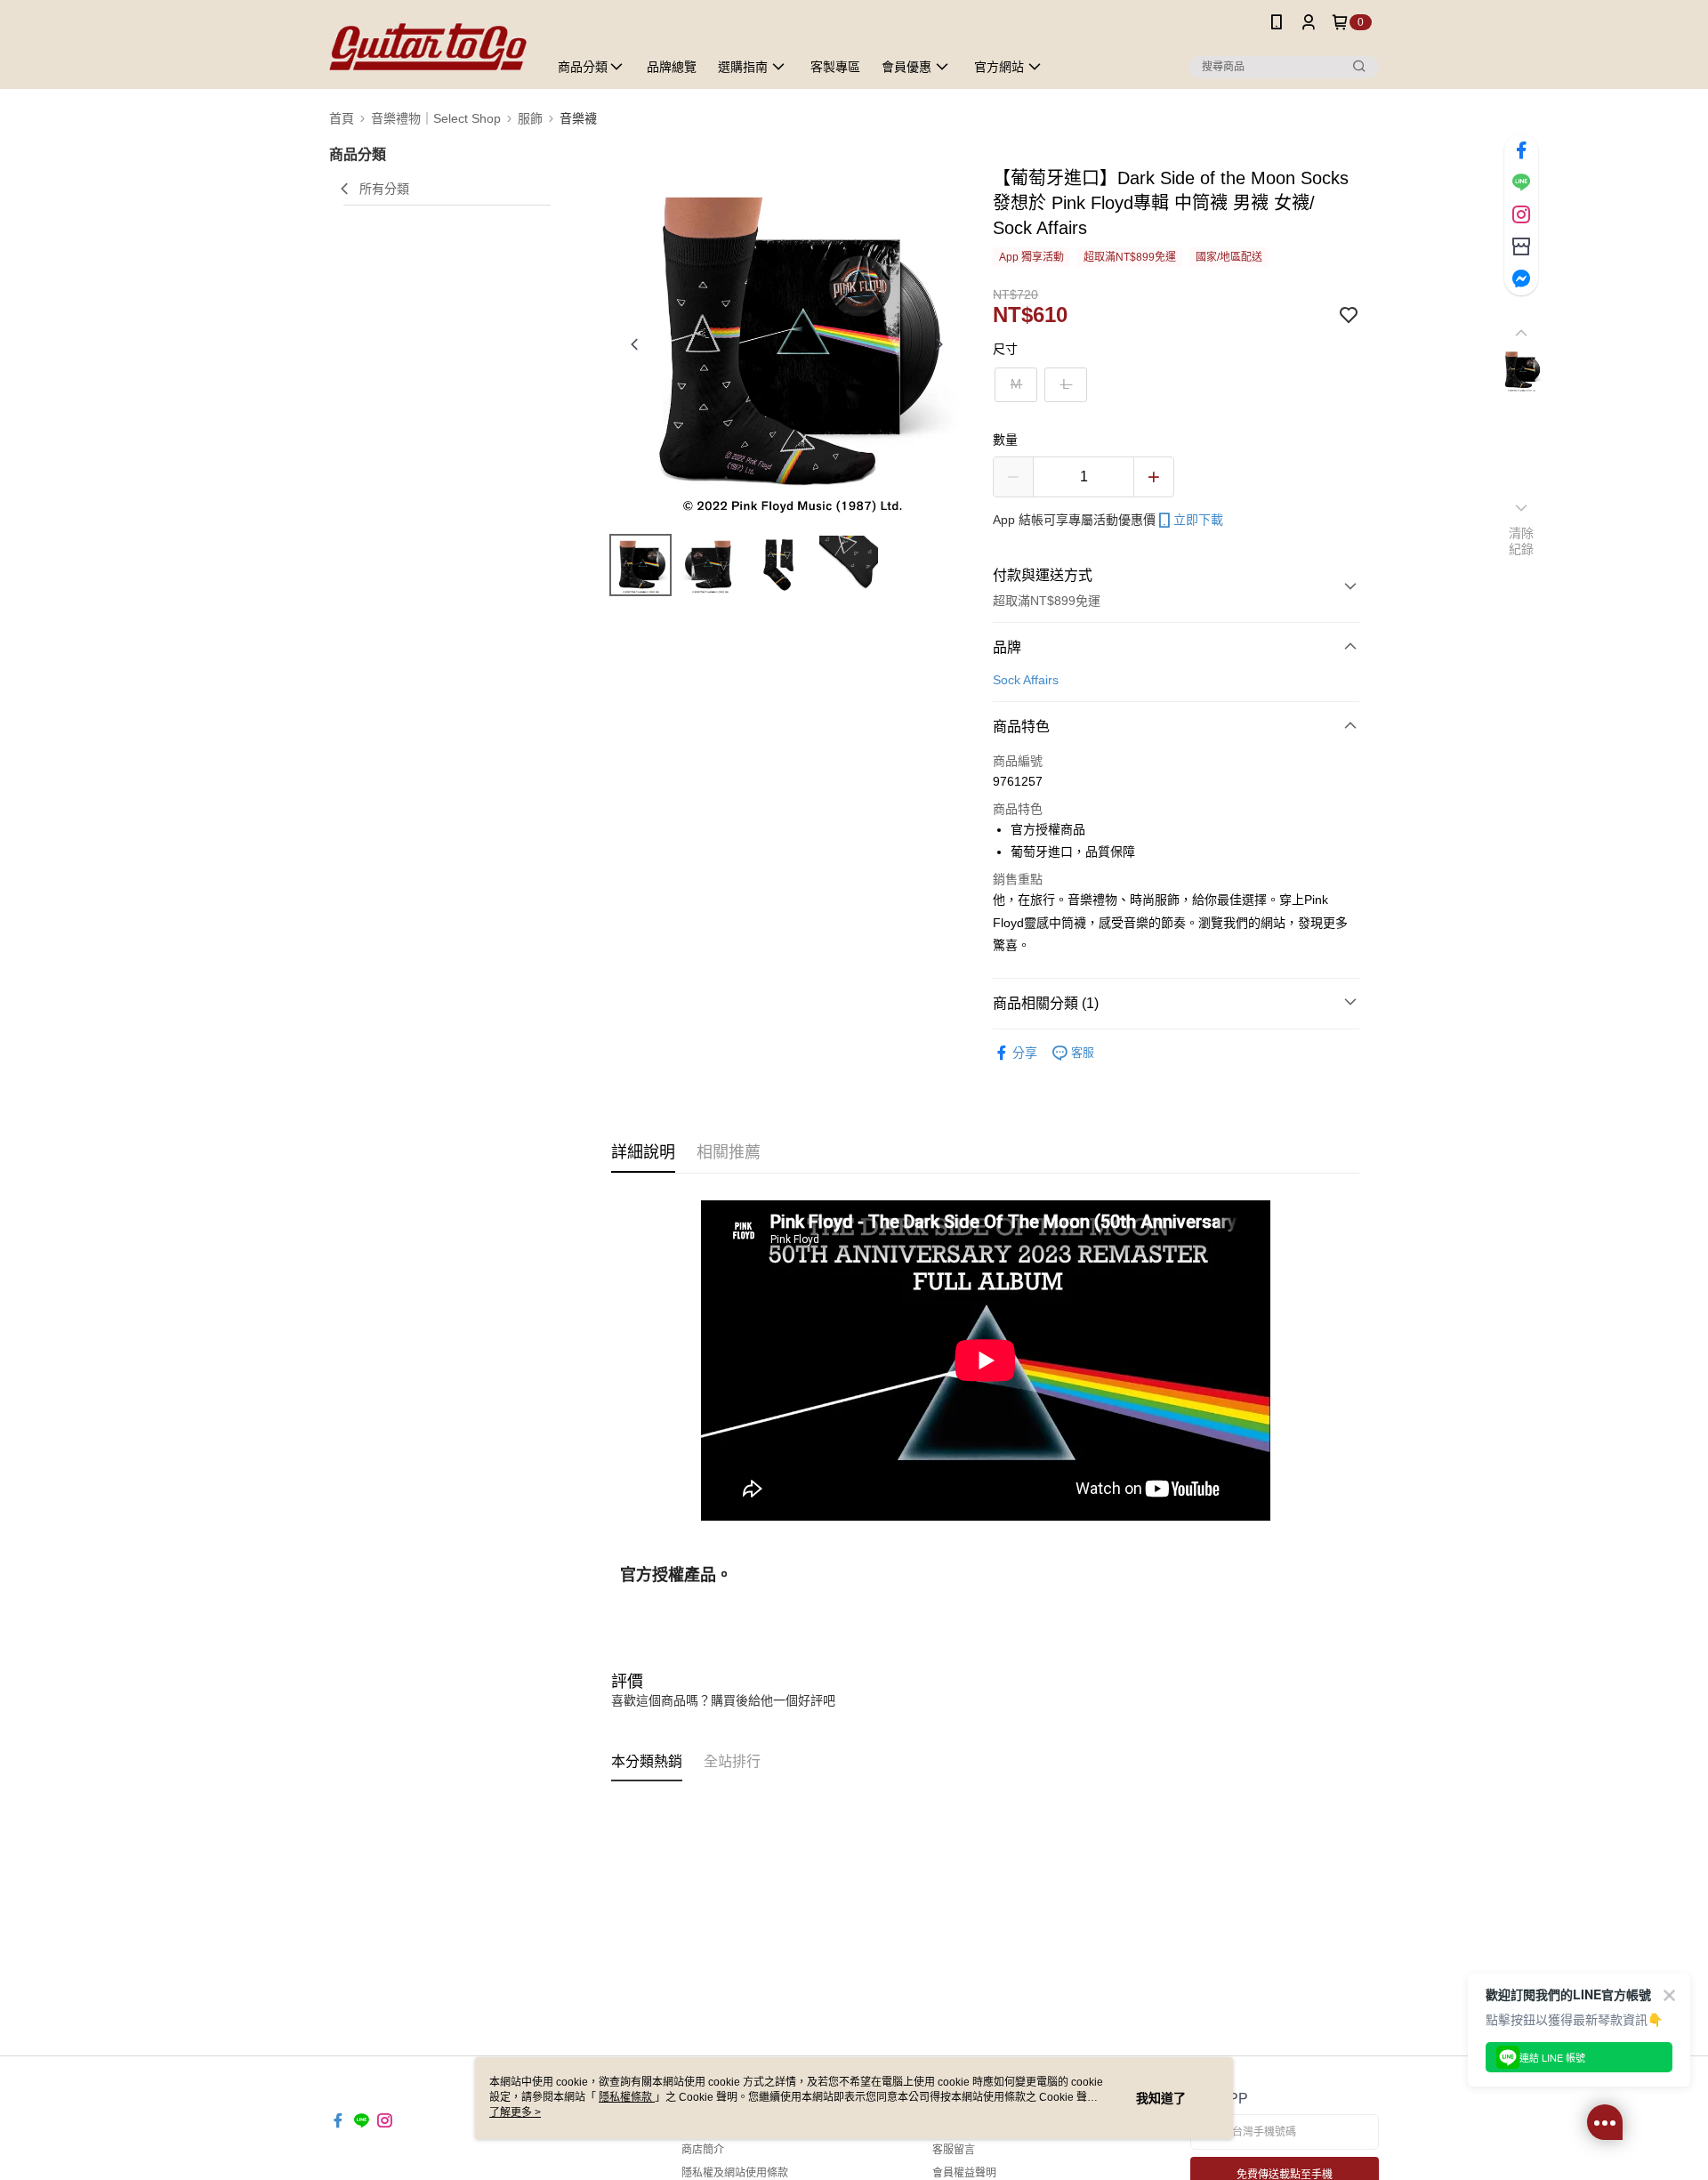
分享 (1025, 1053)
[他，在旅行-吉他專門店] (428, 47)
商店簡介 (703, 2150)
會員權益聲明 (964, 2173)
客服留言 (954, 2150)
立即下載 (1198, 520)
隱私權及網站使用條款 (735, 2173)
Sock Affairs (1026, 680)
